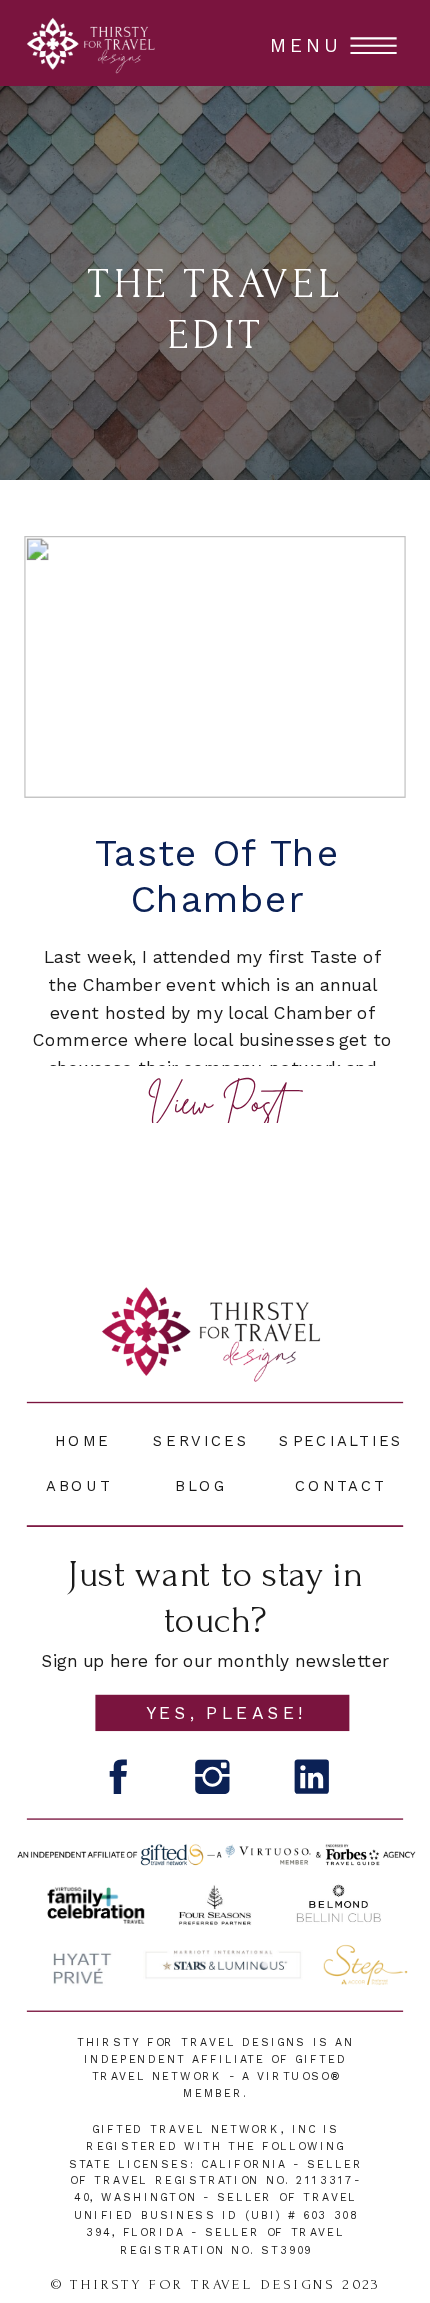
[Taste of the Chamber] (215, 667)
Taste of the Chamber (218, 876)
